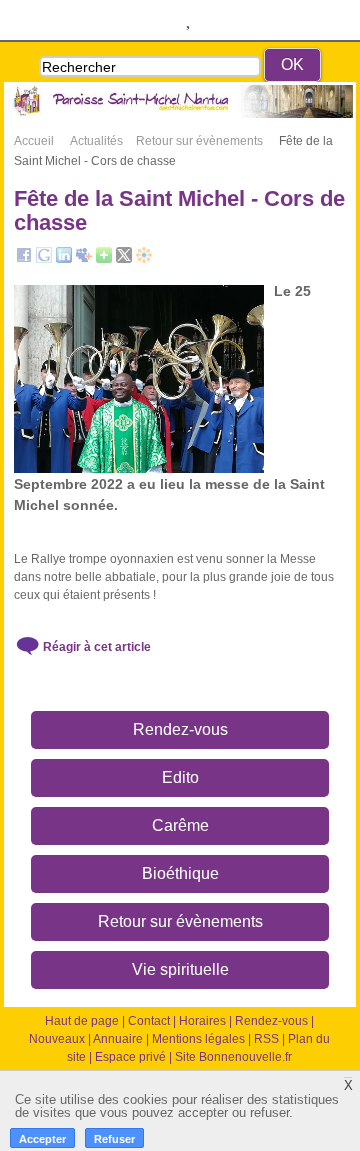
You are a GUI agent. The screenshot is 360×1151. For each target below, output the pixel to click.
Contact (149, 1021)
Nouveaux (57, 1039)
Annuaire (118, 1039)
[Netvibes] (104, 259)
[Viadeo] (144, 259)
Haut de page (82, 1021)
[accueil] (180, 114)
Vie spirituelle (180, 969)
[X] (124, 259)
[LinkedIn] (64, 259)
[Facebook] (24, 259)
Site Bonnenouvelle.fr (233, 1057)
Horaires (202, 1021)
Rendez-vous (180, 729)
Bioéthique (180, 873)
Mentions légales (198, 1039)
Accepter (42, 1139)
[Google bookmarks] (44, 259)
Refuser (114, 1139)
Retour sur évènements (180, 921)
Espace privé (130, 1057)
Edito (180, 777)
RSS (266, 1039)
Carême (180, 825)
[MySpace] (84, 259)
